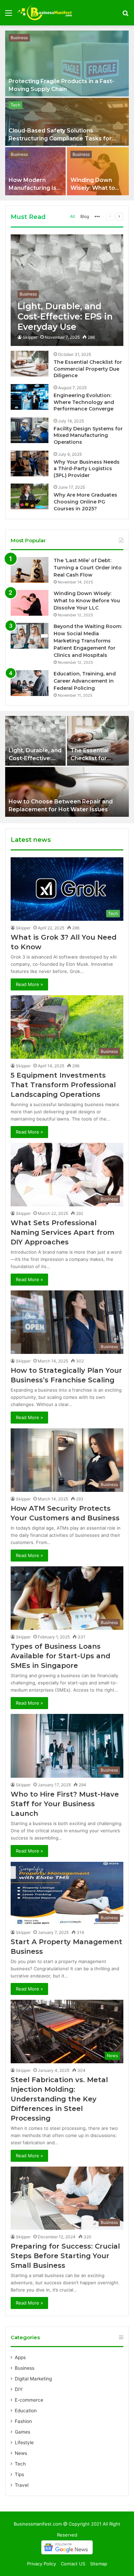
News (21, 2453)
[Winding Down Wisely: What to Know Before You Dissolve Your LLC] (98, 171)
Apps (20, 2357)
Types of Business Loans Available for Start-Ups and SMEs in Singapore (60, 1656)
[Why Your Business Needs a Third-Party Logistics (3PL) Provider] (30, 463)
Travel (22, 2485)
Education (26, 2411)
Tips (19, 2474)
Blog (85, 216)
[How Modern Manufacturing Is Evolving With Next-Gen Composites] (35, 171)
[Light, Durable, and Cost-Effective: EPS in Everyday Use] (67, 290)
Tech (15, 105)
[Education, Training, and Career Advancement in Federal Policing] (30, 683)
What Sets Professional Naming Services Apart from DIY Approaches (63, 1232)
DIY (19, 2389)
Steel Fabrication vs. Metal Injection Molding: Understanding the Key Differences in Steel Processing (59, 2099)
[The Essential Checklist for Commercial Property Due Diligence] (30, 364)
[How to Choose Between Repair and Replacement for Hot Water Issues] (67, 792)
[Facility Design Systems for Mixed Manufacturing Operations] (30, 430)
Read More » (29, 984)
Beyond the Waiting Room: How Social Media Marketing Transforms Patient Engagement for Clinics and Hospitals (88, 641)
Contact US (73, 2564)
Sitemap (99, 2564)
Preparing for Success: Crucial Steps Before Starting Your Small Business (65, 2256)
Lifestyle (24, 2442)
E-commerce (29, 2400)
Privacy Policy (42, 2564)
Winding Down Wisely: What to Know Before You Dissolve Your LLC (87, 601)
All (72, 216)
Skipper (30, 337)
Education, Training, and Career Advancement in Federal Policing (85, 681)
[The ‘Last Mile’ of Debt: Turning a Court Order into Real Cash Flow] (30, 570)
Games (23, 2432)
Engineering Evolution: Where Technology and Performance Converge (84, 402)
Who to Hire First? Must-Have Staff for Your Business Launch (65, 1804)
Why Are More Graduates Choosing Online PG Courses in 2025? (85, 502)
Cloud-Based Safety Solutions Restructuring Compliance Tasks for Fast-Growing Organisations (60, 138)
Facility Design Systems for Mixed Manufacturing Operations (88, 435)
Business (19, 38)
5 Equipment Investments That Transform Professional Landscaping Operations (63, 1085)
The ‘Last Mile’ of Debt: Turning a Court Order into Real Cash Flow (88, 568)
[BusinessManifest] (45, 13)
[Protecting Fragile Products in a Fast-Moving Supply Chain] (67, 63)
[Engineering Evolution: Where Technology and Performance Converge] (30, 397)
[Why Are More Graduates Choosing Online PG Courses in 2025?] (30, 496)
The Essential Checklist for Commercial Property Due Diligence (88, 369)
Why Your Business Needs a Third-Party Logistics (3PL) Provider (87, 469)
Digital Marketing (33, 2379)
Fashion (23, 2421)
